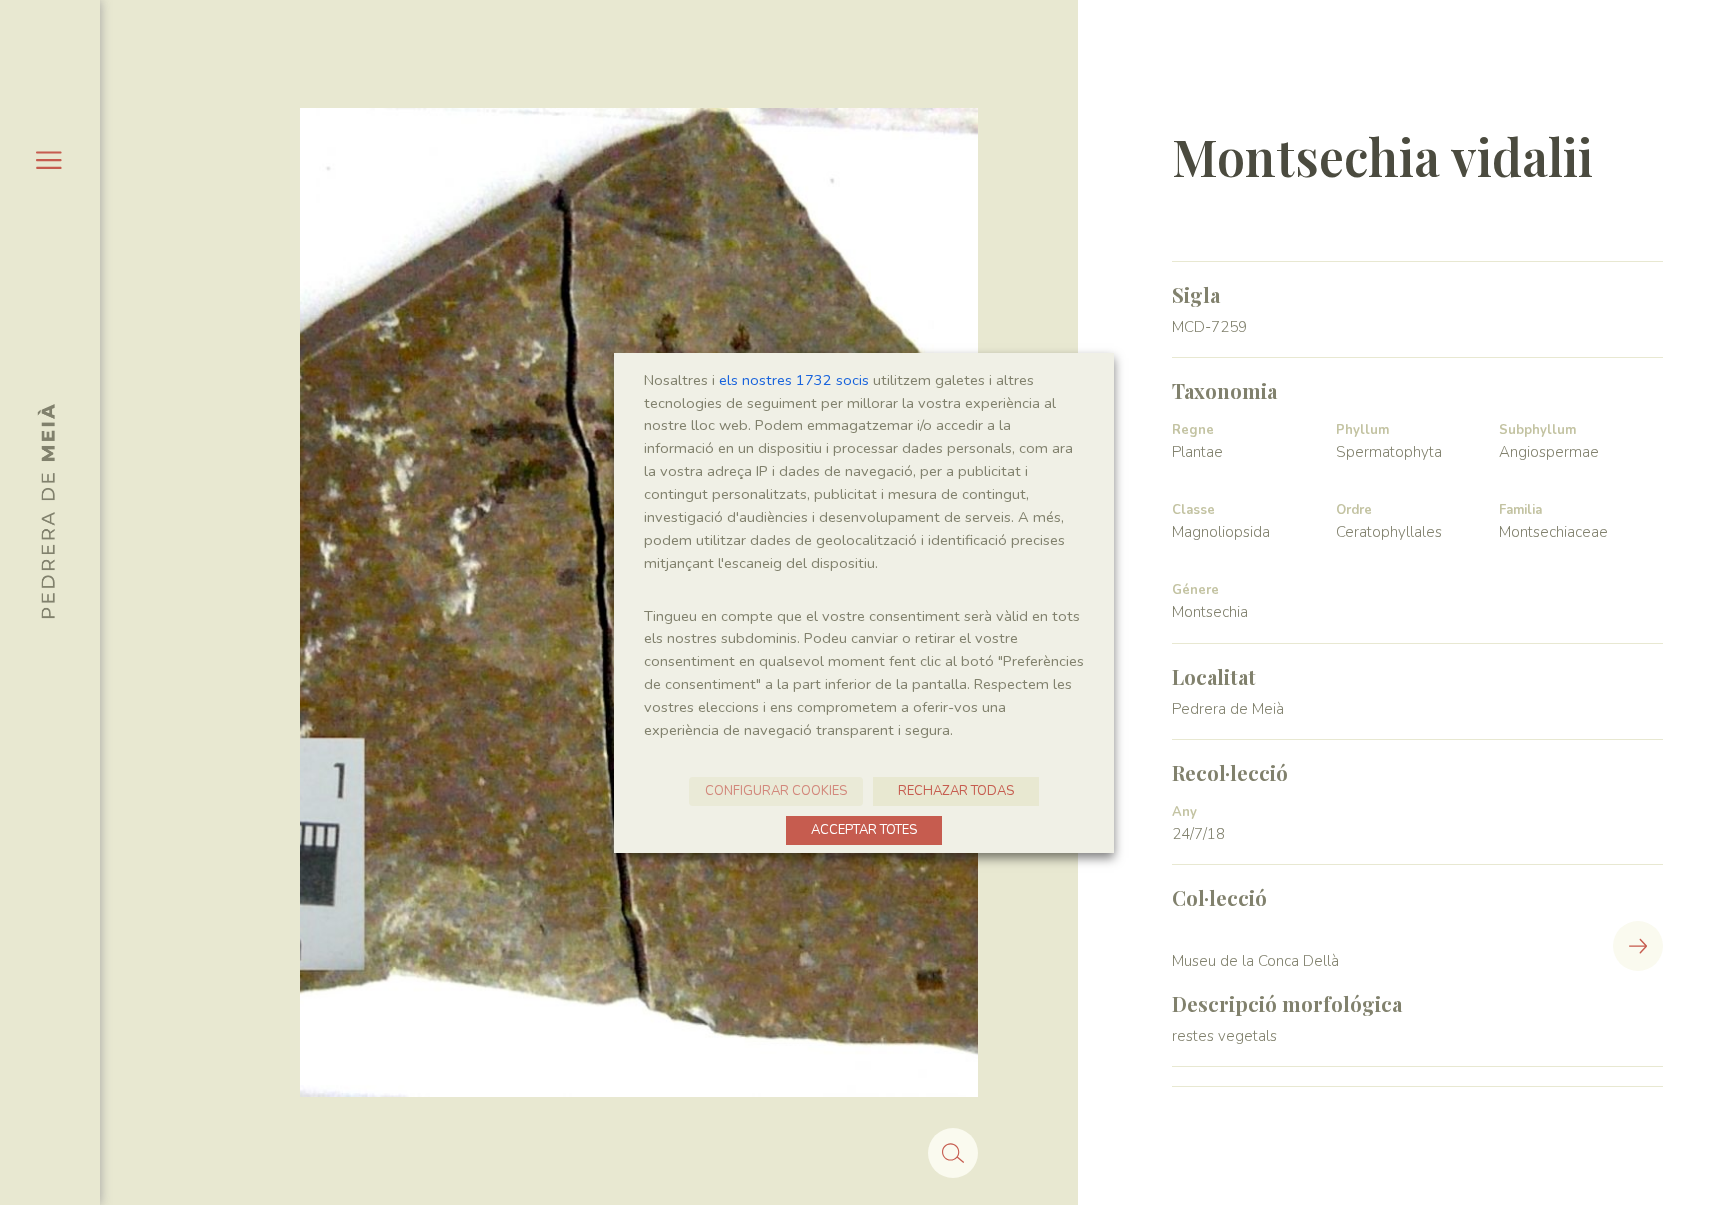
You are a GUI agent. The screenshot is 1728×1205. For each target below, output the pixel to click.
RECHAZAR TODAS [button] (956, 791)
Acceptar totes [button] (864, 830)
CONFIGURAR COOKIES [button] (776, 791)
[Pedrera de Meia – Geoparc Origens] (46, 511)
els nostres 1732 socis (794, 380)
